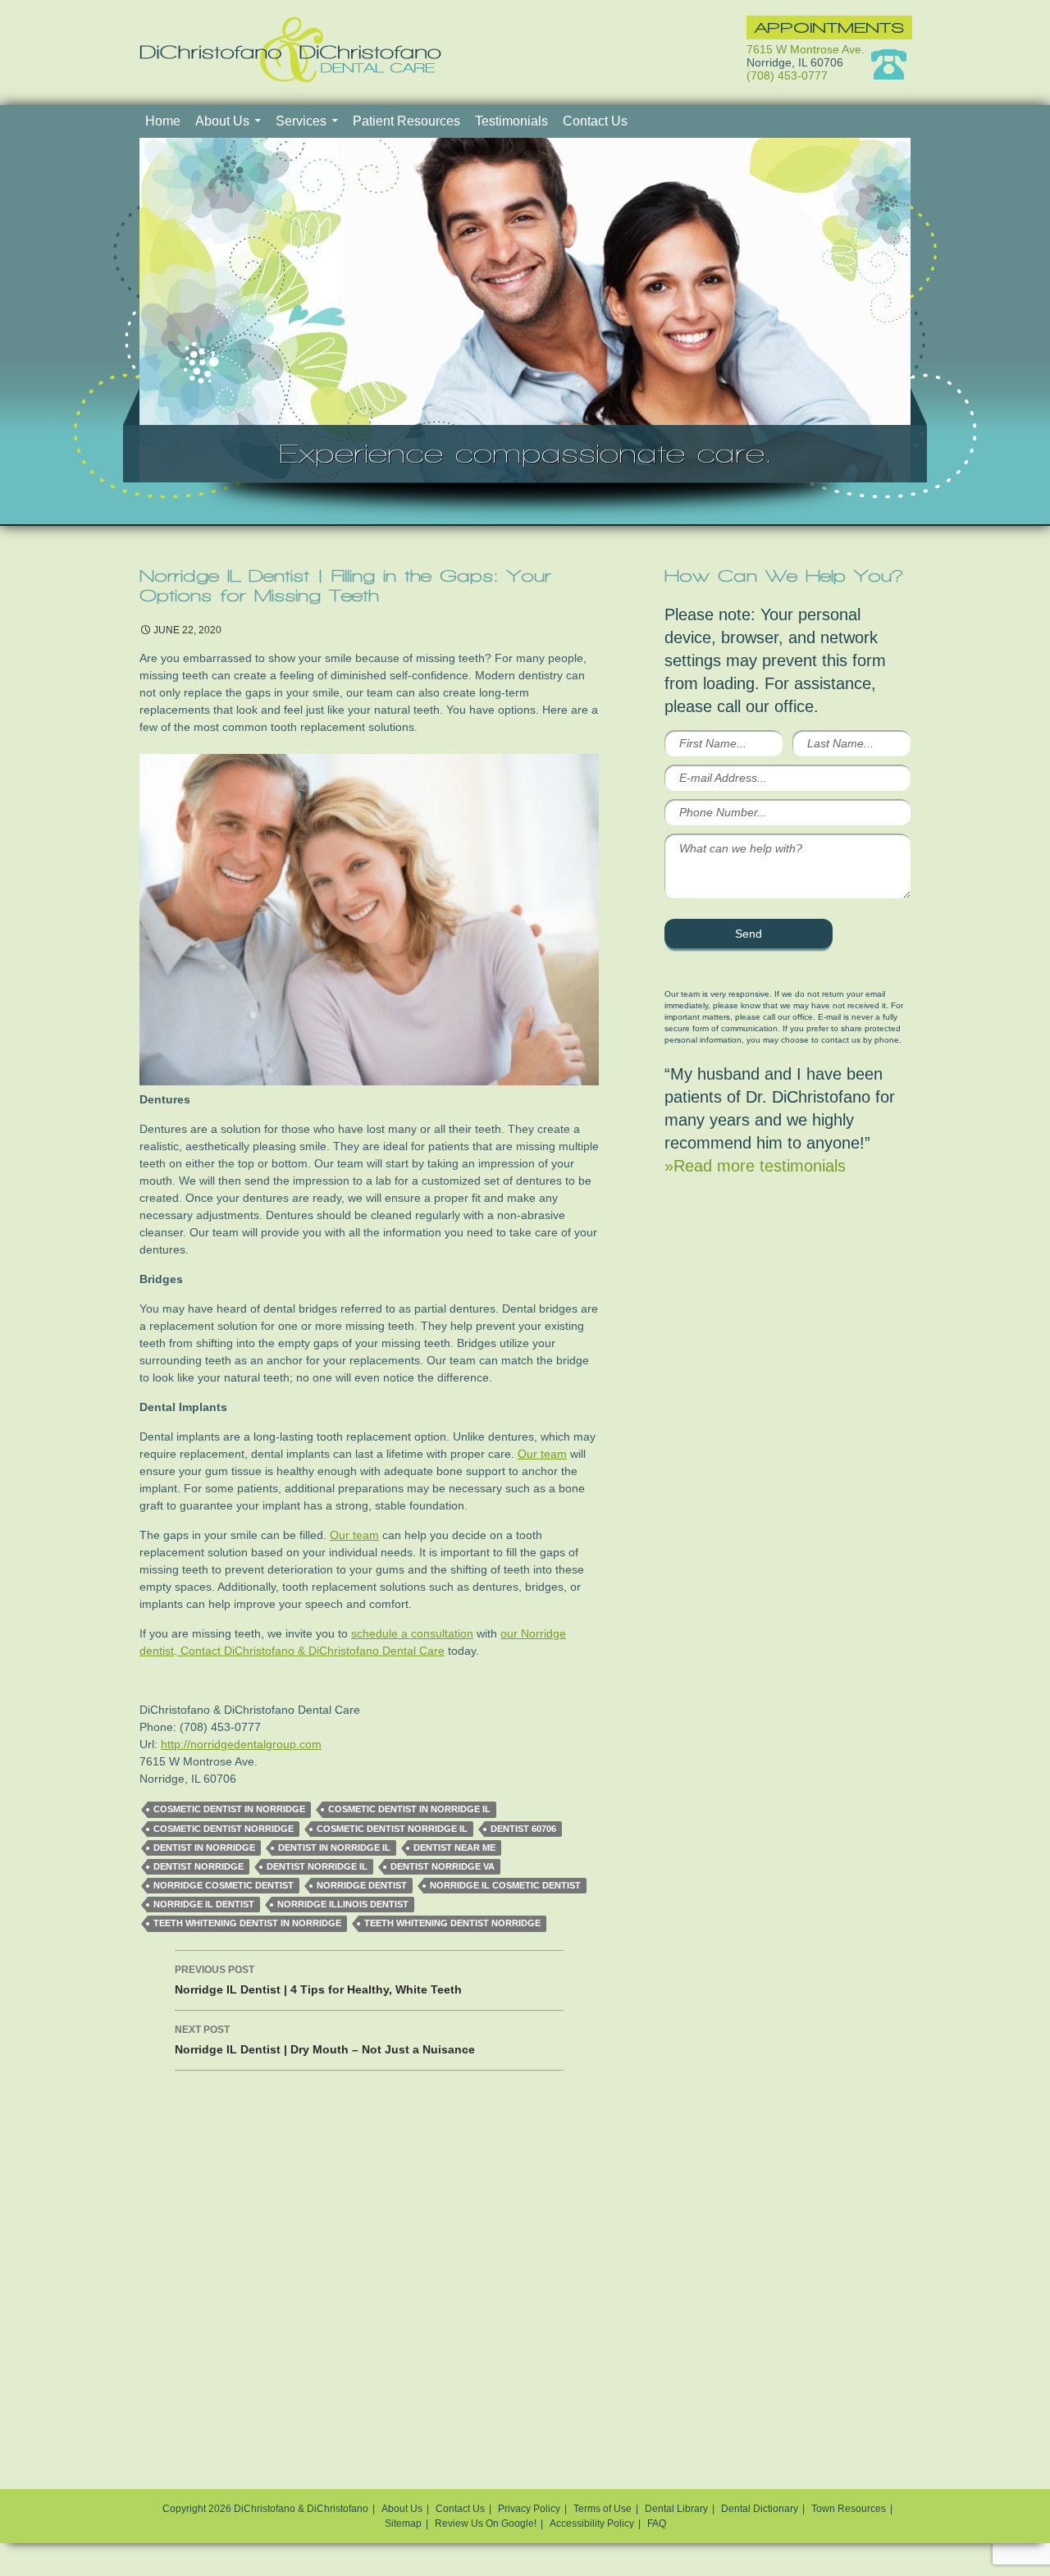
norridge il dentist (204, 1904)
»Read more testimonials (755, 1166)
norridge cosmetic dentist (224, 1885)
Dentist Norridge (199, 1866)
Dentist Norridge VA (443, 1866)
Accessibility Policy (592, 2523)
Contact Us (595, 121)
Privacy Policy (529, 2509)
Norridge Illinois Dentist (343, 1904)
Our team (542, 1454)
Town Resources (849, 2509)
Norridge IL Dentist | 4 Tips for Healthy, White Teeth (318, 1980)
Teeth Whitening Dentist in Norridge (247, 1923)
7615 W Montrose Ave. (806, 49)
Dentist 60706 (523, 1829)
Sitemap (403, 2523)
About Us (222, 121)
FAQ (657, 2523)
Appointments (829, 27)
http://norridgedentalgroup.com (241, 1744)
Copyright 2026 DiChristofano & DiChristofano (265, 2509)
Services (301, 121)
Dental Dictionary (760, 2509)
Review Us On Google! (486, 2523)
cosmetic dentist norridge (224, 1829)
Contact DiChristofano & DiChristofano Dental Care (311, 1651)
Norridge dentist (362, 1885)
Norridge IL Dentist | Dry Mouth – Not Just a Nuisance (325, 2040)
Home (163, 121)
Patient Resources (406, 121)
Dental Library (676, 2509)
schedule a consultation (412, 1633)
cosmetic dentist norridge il (392, 1829)
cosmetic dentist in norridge (229, 1809)
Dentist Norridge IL (317, 1866)
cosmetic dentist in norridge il (409, 1809)
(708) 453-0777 (787, 75)
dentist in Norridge (204, 1848)
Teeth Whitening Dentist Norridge (452, 1923)
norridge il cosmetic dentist (505, 1885)
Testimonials (511, 121)
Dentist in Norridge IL (334, 1848)
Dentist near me (454, 1848)
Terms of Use (603, 2509)
